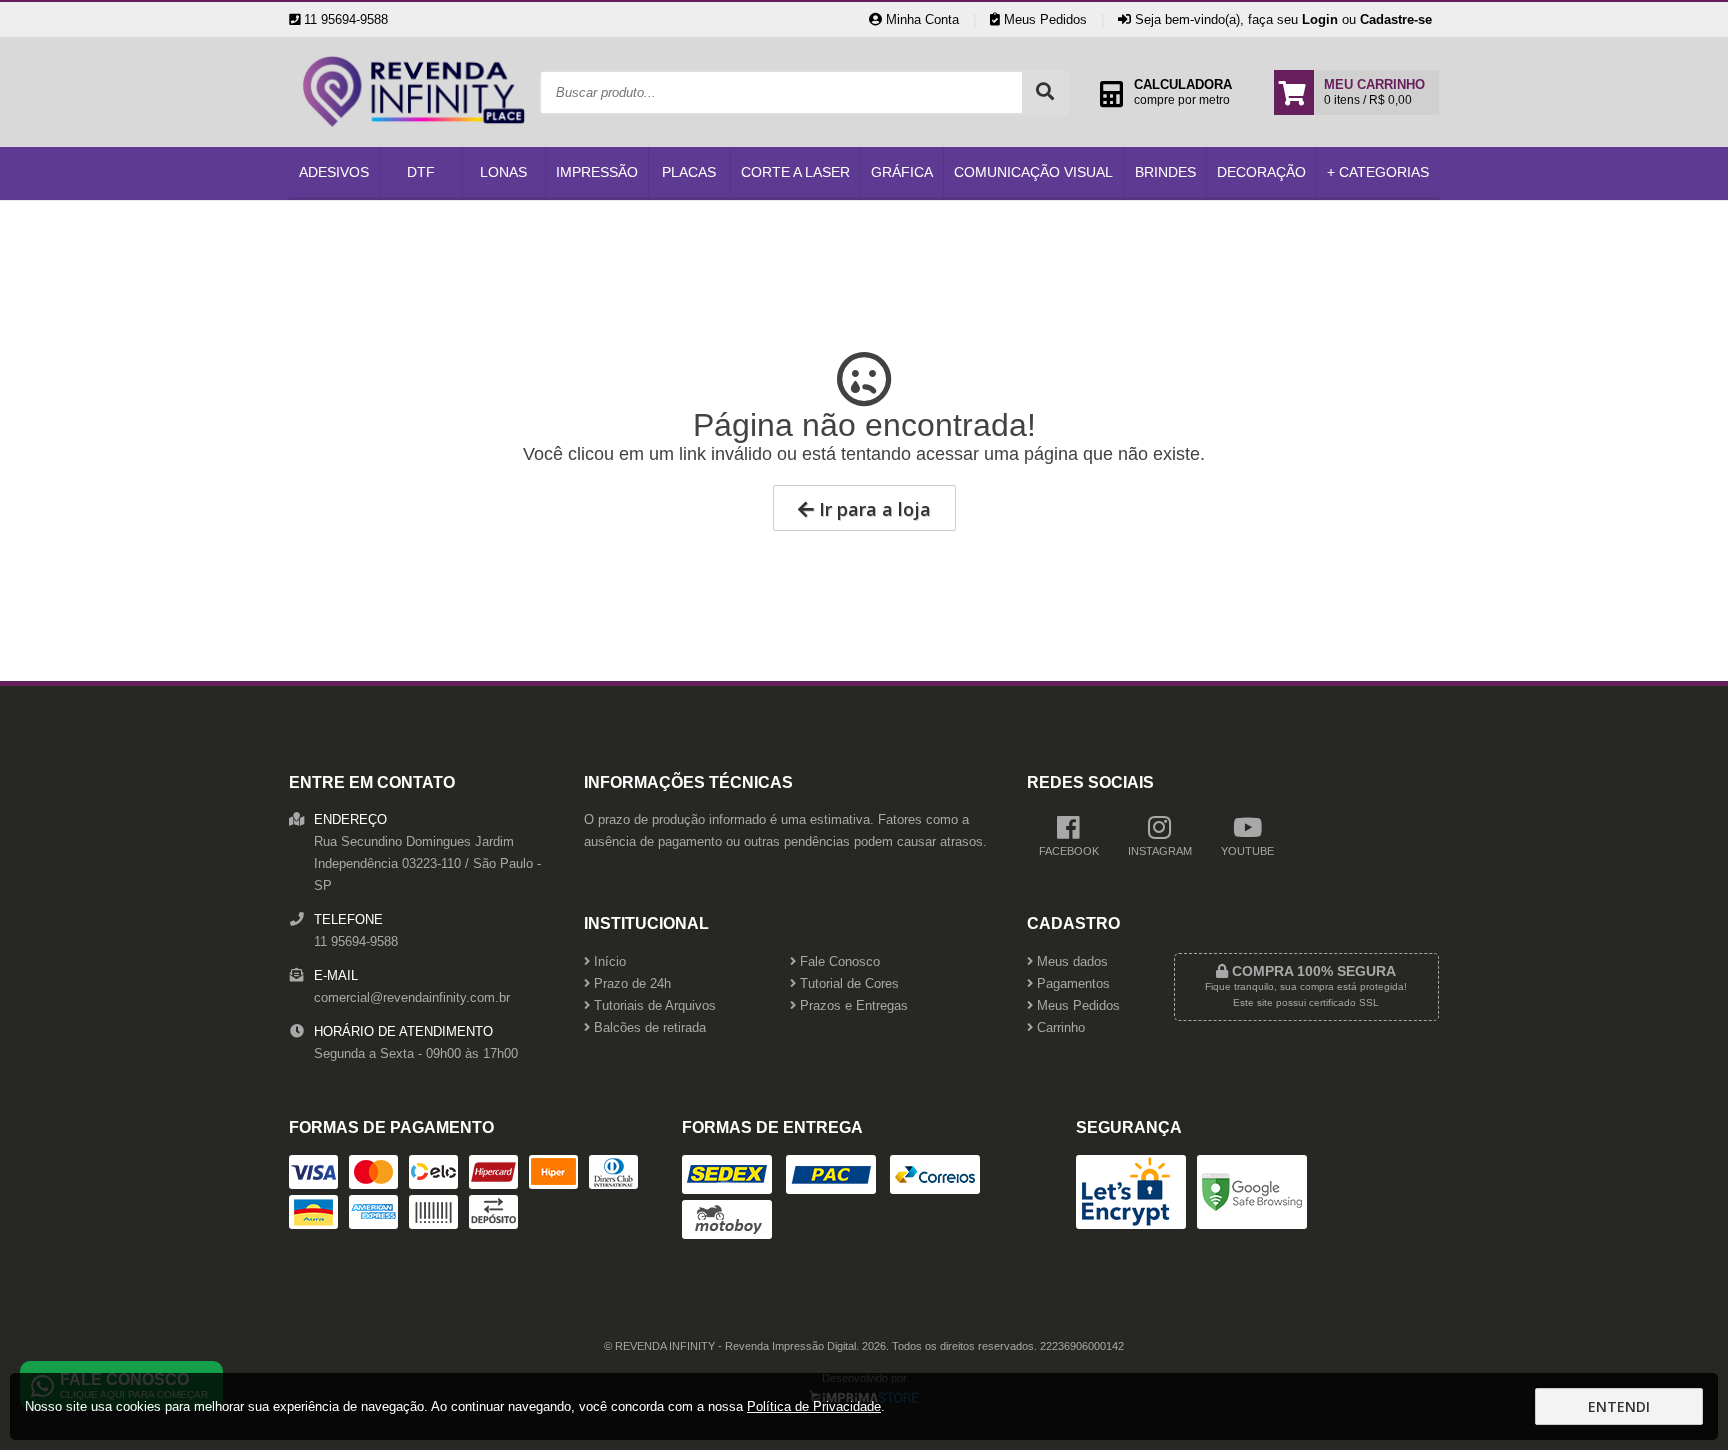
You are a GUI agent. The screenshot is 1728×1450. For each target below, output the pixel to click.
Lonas (503, 172)
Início (608, 962)
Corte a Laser (795, 172)
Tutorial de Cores (847, 984)
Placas (689, 172)
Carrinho (1059, 1028)
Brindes (1165, 172)
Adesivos (334, 172)
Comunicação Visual (1033, 172)
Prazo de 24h (630, 984)
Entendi (1619, 1406)
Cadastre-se (1396, 19)
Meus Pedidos (1043, 19)
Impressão (597, 172)
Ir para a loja (872, 509)
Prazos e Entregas (852, 1006)
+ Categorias (1378, 172)
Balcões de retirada (648, 1028)
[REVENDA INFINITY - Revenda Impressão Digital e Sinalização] (413, 142)
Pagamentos (1071, 984)
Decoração (1261, 172)
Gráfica (902, 172)
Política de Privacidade (814, 1406)
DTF (421, 172)
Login (1320, 19)
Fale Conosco (838, 962)
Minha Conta (920, 19)
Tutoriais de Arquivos (653, 1006)
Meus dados (1070, 962)
